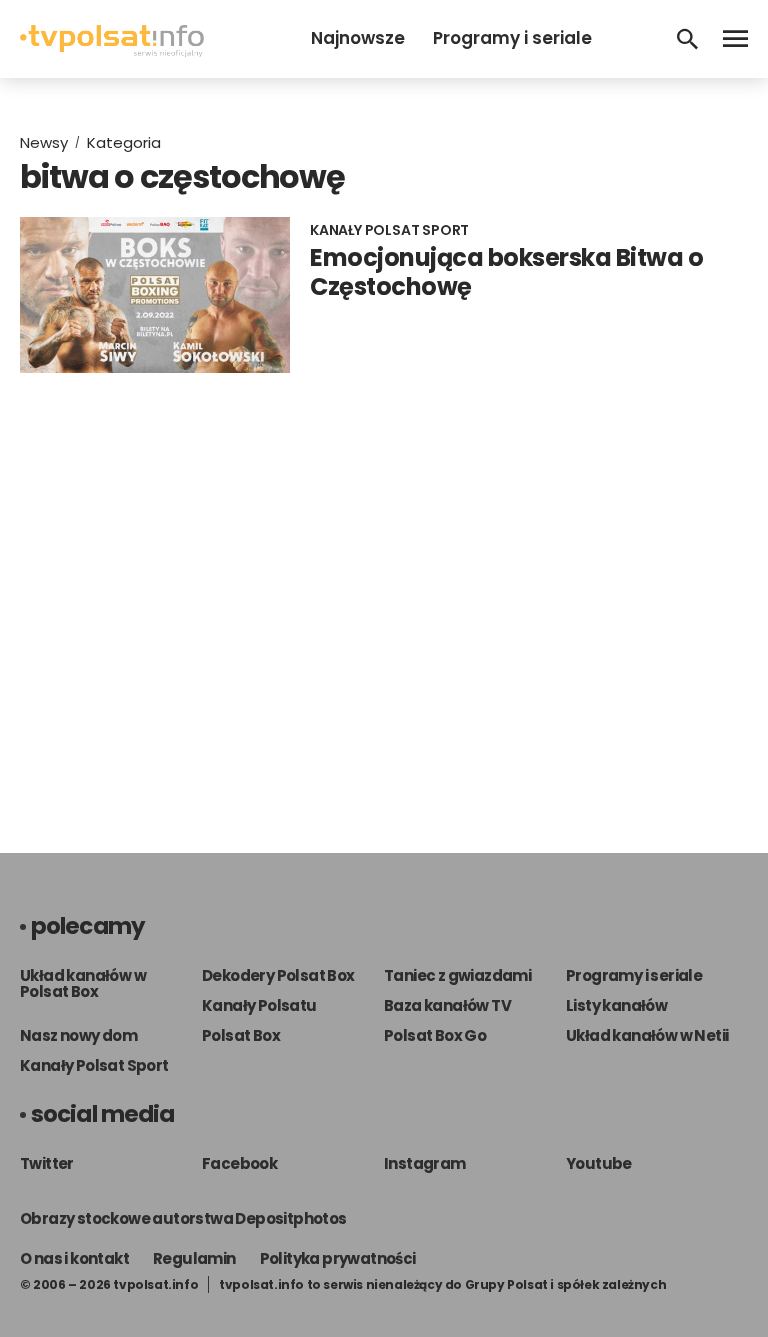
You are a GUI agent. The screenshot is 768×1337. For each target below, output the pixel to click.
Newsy (44, 142)
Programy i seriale (512, 38)
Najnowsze (358, 38)
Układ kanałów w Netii (647, 1035)
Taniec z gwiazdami (457, 975)
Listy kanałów (616, 1005)
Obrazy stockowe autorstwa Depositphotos (183, 1218)
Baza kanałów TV (447, 1005)
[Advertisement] (384, 593)
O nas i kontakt (74, 1258)
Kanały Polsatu (259, 1005)
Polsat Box (241, 1035)
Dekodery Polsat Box (278, 975)
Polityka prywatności (338, 1258)
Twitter (47, 1163)
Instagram (425, 1163)
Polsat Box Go (435, 1035)
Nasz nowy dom (78, 1035)
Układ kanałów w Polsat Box (83, 983)
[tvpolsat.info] (112, 51)
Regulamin (194, 1258)
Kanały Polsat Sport (94, 1065)
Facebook (239, 1163)
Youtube (599, 1163)
